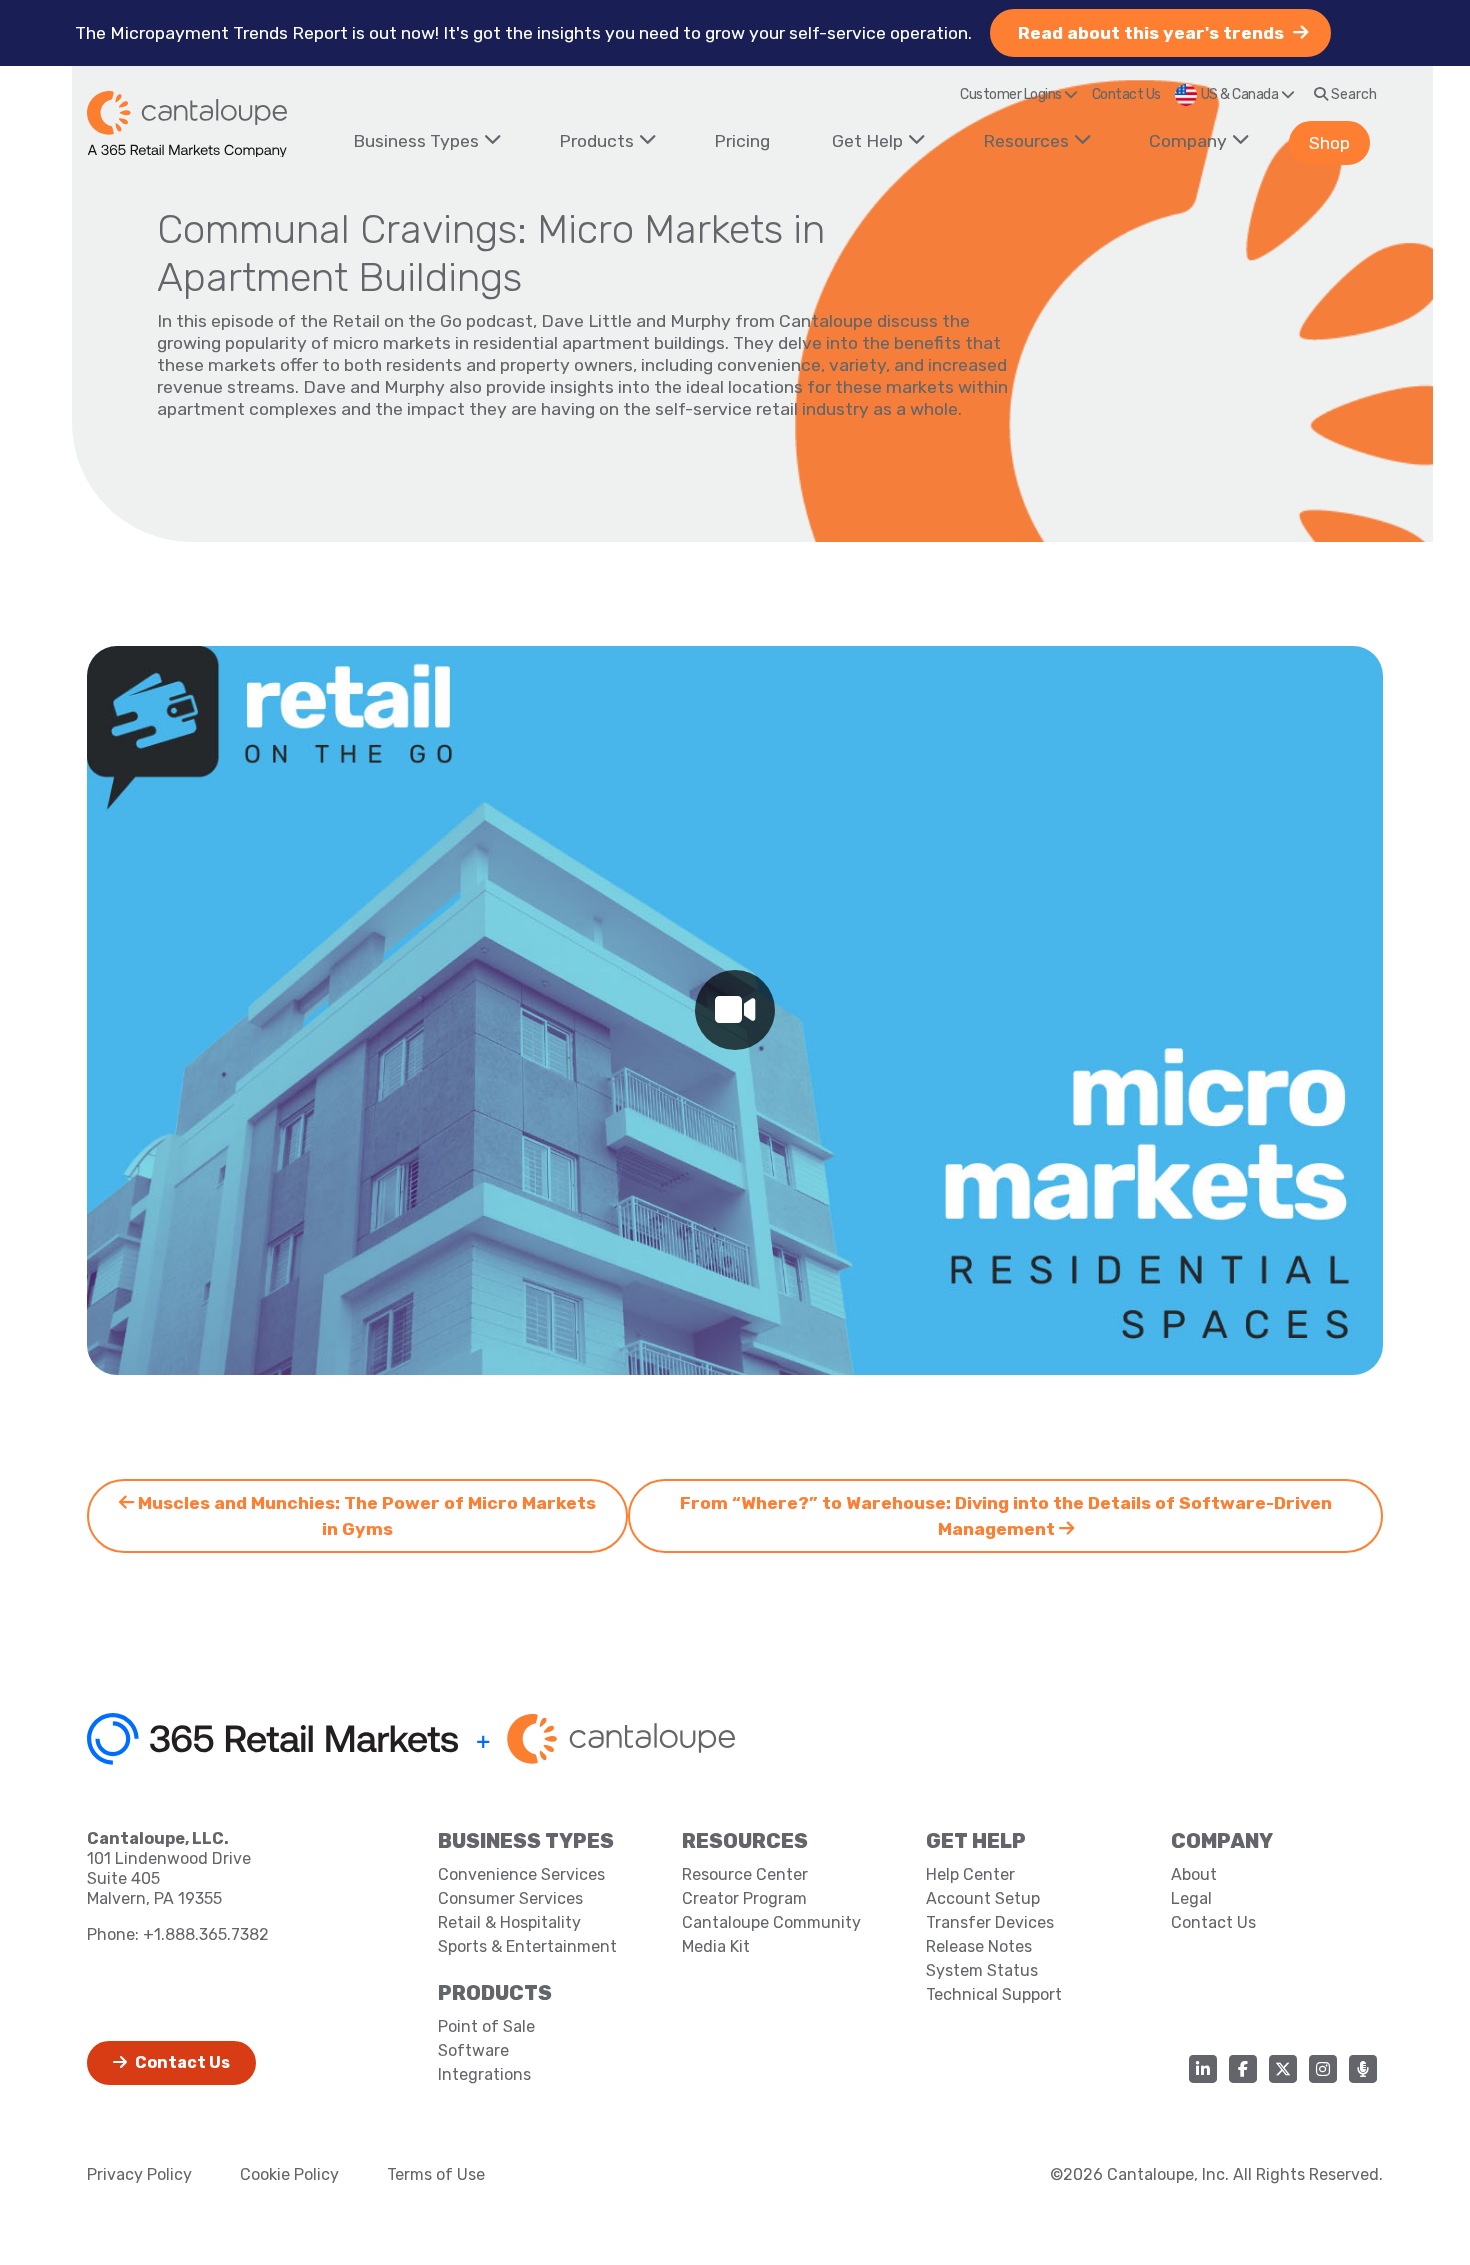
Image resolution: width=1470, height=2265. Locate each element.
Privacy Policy (139, 2174)
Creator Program (744, 1898)
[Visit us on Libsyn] (1363, 2069)
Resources (1026, 141)
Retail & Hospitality (509, 1922)
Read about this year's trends (1153, 33)
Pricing (742, 141)
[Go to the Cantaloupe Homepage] (187, 124)
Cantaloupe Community (771, 1922)
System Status (982, 1970)
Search (1352, 94)
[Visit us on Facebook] (1243, 2069)
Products (596, 141)
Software (473, 2050)
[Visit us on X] (1283, 2069)
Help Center (970, 1874)
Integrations (484, 2074)
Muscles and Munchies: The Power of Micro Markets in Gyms (365, 1516)
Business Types (416, 141)
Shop (1329, 143)
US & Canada (1241, 94)
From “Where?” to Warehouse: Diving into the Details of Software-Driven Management (1006, 1516)
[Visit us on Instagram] (1323, 2069)
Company (1188, 141)
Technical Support (994, 1994)
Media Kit (716, 1946)
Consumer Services (510, 1898)
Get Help (867, 141)
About (1194, 1874)
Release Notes (979, 1946)
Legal (1191, 1898)
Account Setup (983, 1898)
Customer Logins (1012, 94)
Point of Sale (486, 2026)
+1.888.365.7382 (206, 1934)
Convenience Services (521, 1874)
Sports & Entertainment (527, 1946)
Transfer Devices (990, 1922)
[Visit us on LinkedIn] (1203, 2069)
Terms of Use (436, 2174)
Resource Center (745, 1874)
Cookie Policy (289, 2174)
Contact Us (1126, 94)
